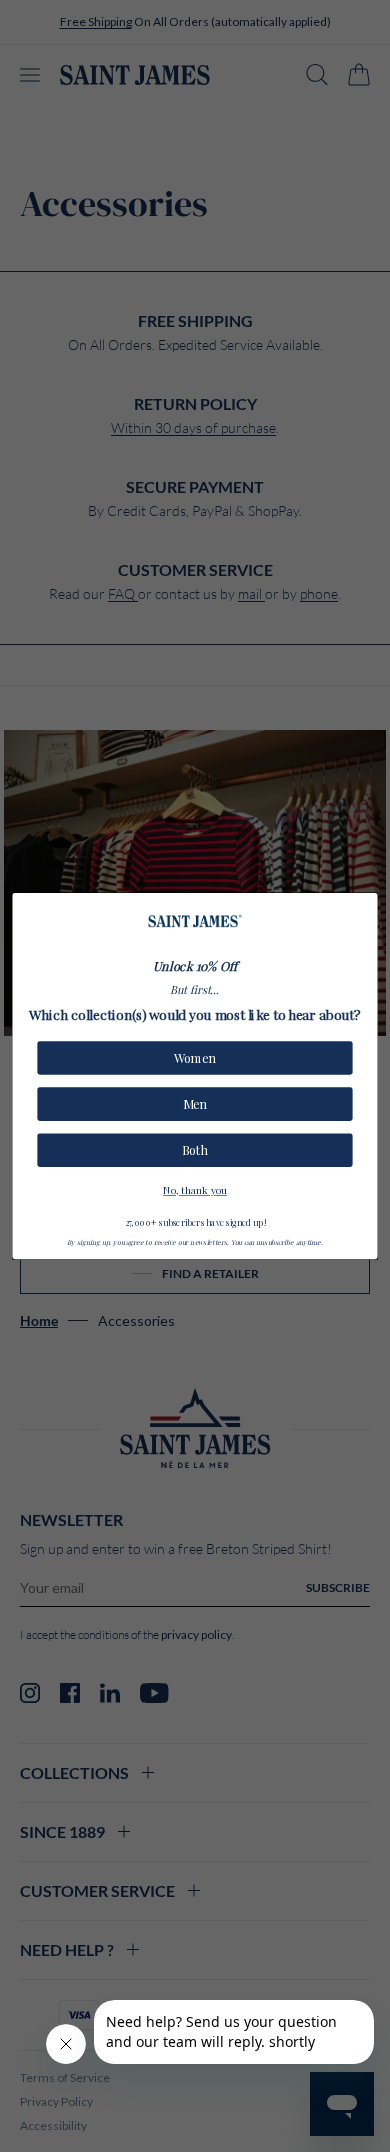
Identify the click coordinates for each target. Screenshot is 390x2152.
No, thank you (195, 1189)
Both (195, 1150)
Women (195, 1057)
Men (195, 1103)
